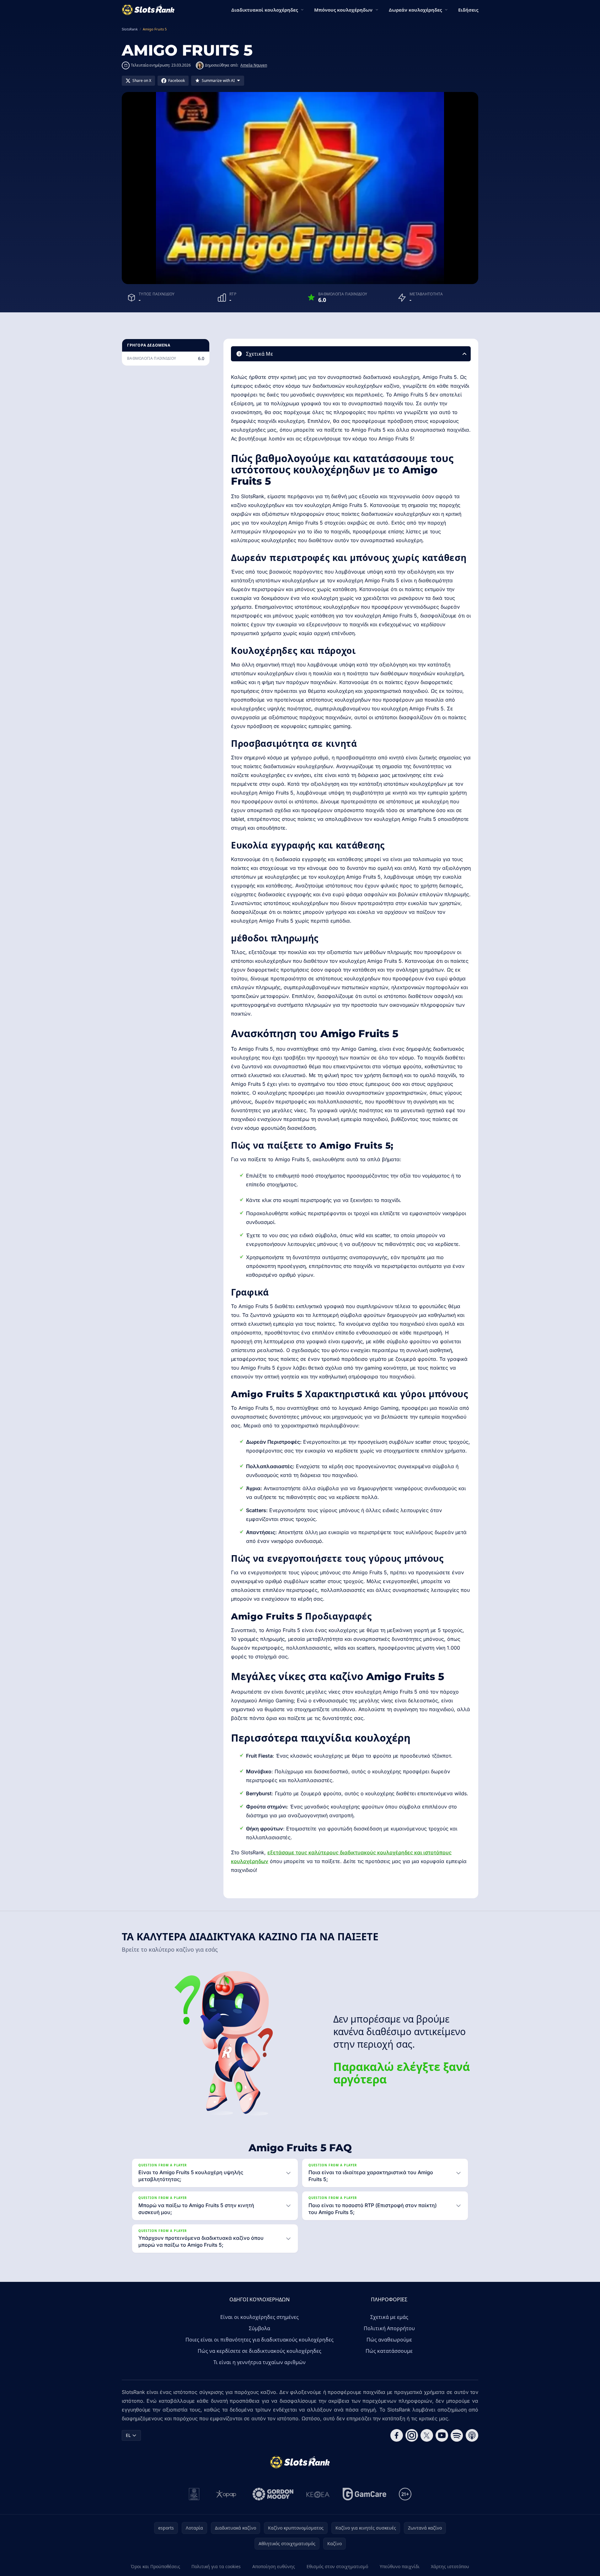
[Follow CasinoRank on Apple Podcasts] (472, 2435)
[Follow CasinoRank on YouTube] (442, 2435)
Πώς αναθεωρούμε (389, 2340)
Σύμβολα (260, 2328)
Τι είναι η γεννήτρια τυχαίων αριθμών (260, 2362)
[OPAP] (226, 2494)
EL (128, 2435)
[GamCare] (364, 2494)
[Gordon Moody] (273, 2494)
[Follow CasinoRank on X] (427, 2435)
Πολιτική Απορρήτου (389, 2328)
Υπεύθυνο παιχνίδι (400, 2566)
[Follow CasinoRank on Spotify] (457, 2435)
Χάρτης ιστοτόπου (450, 2566)
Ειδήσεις (468, 10)
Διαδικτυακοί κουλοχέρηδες (265, 10)
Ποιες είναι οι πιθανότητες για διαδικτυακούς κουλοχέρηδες (260, 2340)
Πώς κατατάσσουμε (389, 2351)
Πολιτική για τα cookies (216, 2566)
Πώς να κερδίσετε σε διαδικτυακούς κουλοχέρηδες (260, 2351)
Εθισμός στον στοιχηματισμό (337, 2566)
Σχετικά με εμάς (389, 2317)
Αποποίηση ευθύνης (274, 2566)
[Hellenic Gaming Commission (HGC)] (194, 2494)
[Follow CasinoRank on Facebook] (397, 2435)
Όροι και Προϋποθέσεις (155, 2566)
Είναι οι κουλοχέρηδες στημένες (260, 2317)
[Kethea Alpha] (318, 2494)
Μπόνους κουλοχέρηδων (343, 10)
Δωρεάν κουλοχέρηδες (415, 10)
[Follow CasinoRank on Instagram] (412, 2435)
